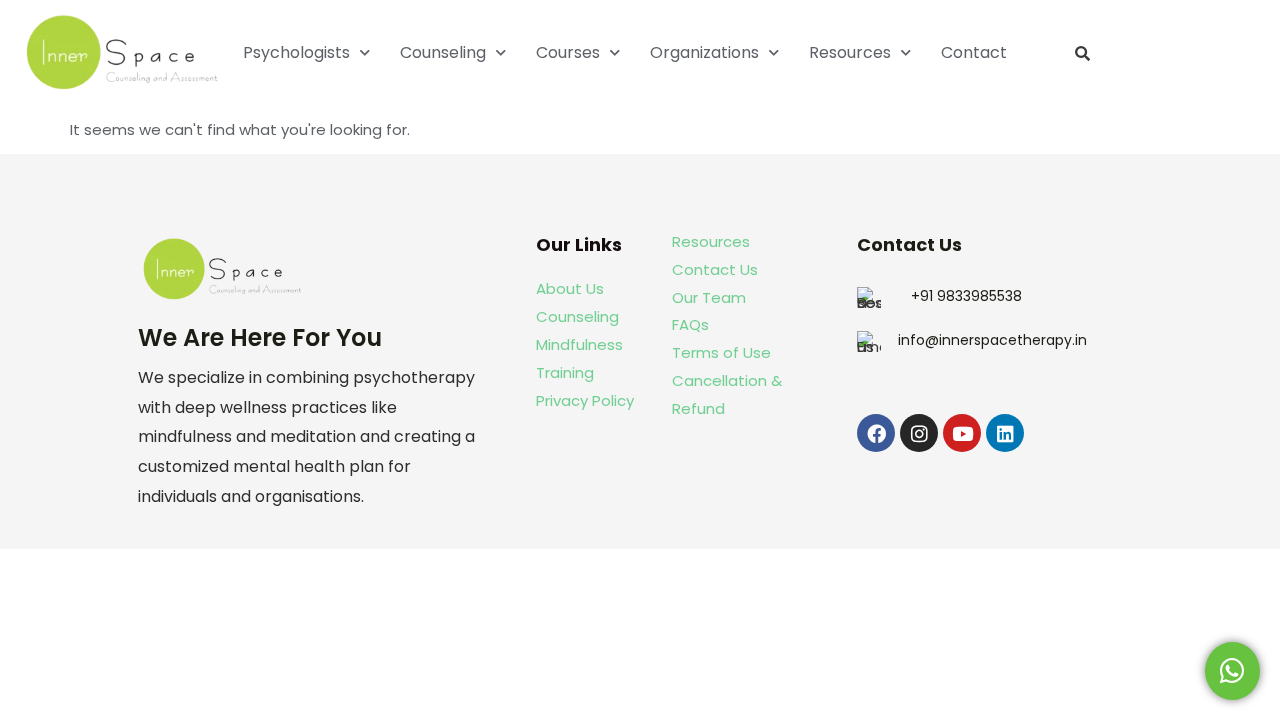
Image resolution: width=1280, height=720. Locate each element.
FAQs (690, 324)
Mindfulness (579, 344)
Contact (974, 52)
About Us (570, 288)
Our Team (709, 297)
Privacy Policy (585, 400)
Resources (850, 52)
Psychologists (296, 52)
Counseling (443, 52)
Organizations (704, 52)
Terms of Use (721, 352)
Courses (568, 52)
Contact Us (715, 269)
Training (567, 372)
